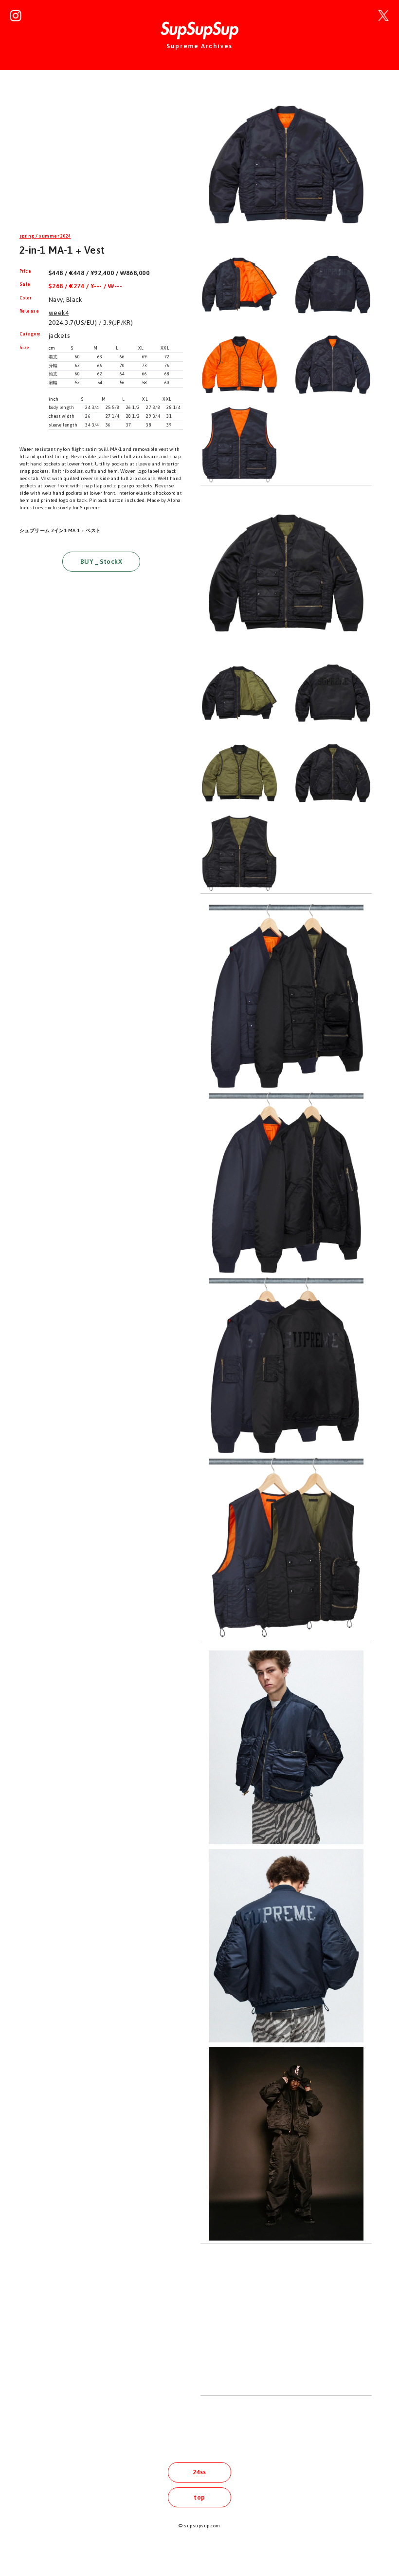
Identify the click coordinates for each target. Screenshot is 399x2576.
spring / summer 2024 (45, 236)
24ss (199, 2472)
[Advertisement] (101, 153)
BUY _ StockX (101, 562)
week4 (59, 313)
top (199, 2497)
